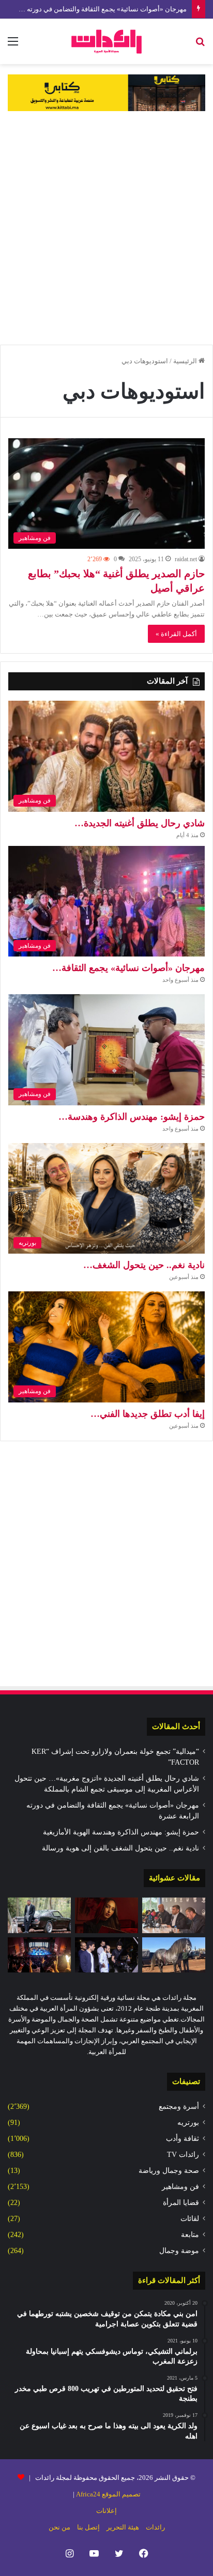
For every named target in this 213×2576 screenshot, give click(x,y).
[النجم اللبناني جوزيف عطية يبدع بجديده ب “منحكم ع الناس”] (39, 1915)
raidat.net (186, 559)
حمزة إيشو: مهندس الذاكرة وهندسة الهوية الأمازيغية (121, 1832)
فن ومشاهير (180, 2187)
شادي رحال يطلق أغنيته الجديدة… (140, 823)
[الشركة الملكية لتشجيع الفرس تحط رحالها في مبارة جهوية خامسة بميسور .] (174, 1955)
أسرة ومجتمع (179, 2107)
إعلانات (106, 2511)
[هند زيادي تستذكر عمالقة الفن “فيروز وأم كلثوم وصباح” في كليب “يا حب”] (106, 1915)
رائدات (155, 2527)
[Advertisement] (106, 228)
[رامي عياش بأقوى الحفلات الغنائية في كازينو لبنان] (39, 1955)
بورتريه (188, 2123)
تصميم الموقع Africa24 (108, 2494)
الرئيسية (186, 361)
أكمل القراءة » (176, 634)
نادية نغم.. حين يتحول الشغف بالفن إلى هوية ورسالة (120, 1848)
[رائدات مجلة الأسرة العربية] (106, 41)
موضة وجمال (179, 2251)
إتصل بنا (88, 2527)
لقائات (190, 2219)
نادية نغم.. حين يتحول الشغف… (144, 1265)
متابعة (190, 2235)
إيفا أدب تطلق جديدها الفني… (148, 1414)
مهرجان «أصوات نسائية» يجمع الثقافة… (128, 968)
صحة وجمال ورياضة (169, 2171)
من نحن (59, 2527)
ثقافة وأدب (182, 2139)
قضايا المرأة (181, 2203)
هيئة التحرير (123, 2527)
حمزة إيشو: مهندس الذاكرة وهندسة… (132, 1117)
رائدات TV (183, 2155)
